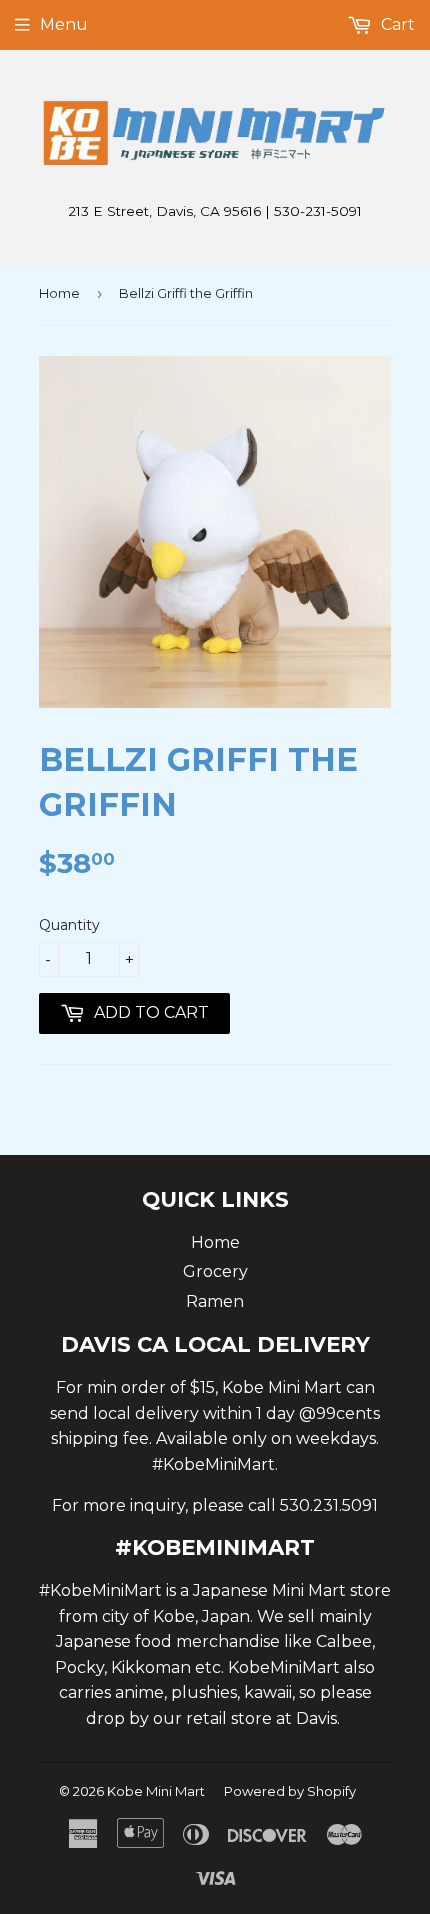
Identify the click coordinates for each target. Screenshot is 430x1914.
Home (59, 293)
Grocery (215, 1271)
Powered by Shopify (290, 1791)
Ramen (215, 1301)
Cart (396, 24)
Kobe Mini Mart (156, 1791)
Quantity (69, 925)
